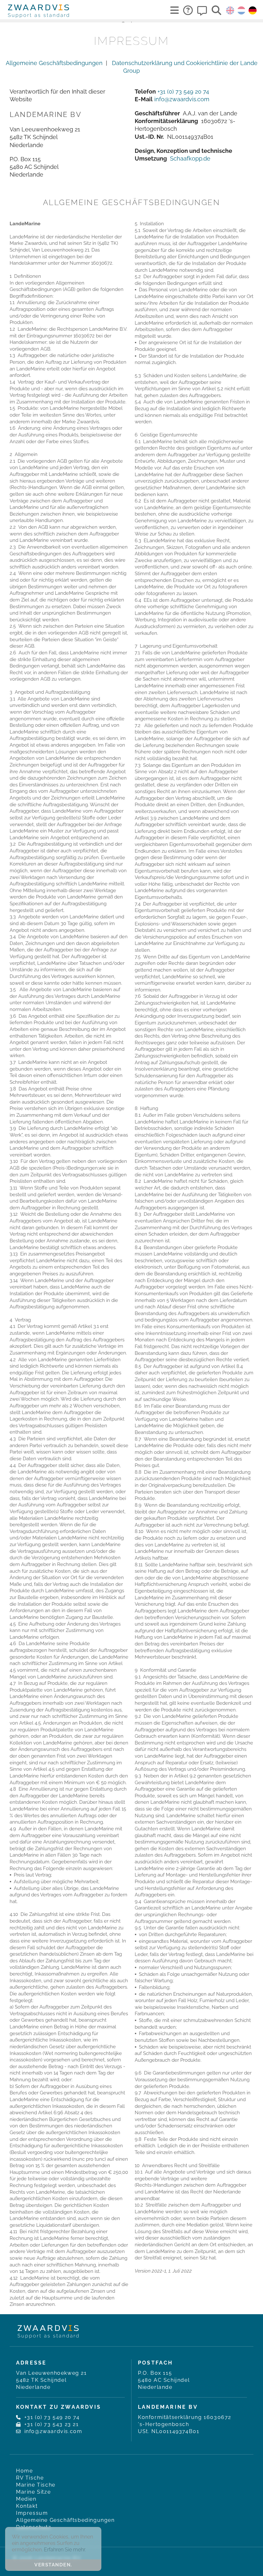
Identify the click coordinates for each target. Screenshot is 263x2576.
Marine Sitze (33, 2492)
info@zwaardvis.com (182, 99)
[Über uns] (188, 10)
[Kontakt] (202, 10)
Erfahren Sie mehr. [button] (65, 2550)
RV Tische (30, 2478)
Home (24, 2471)
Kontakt (27, 2506)
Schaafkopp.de (190, 158)
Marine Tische (36, 2485)
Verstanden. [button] (53, 2565)
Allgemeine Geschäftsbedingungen (54, 63)
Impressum (32, 2513)
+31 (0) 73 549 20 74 (183, 91)
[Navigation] (174, 10)
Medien (26, 2499)
